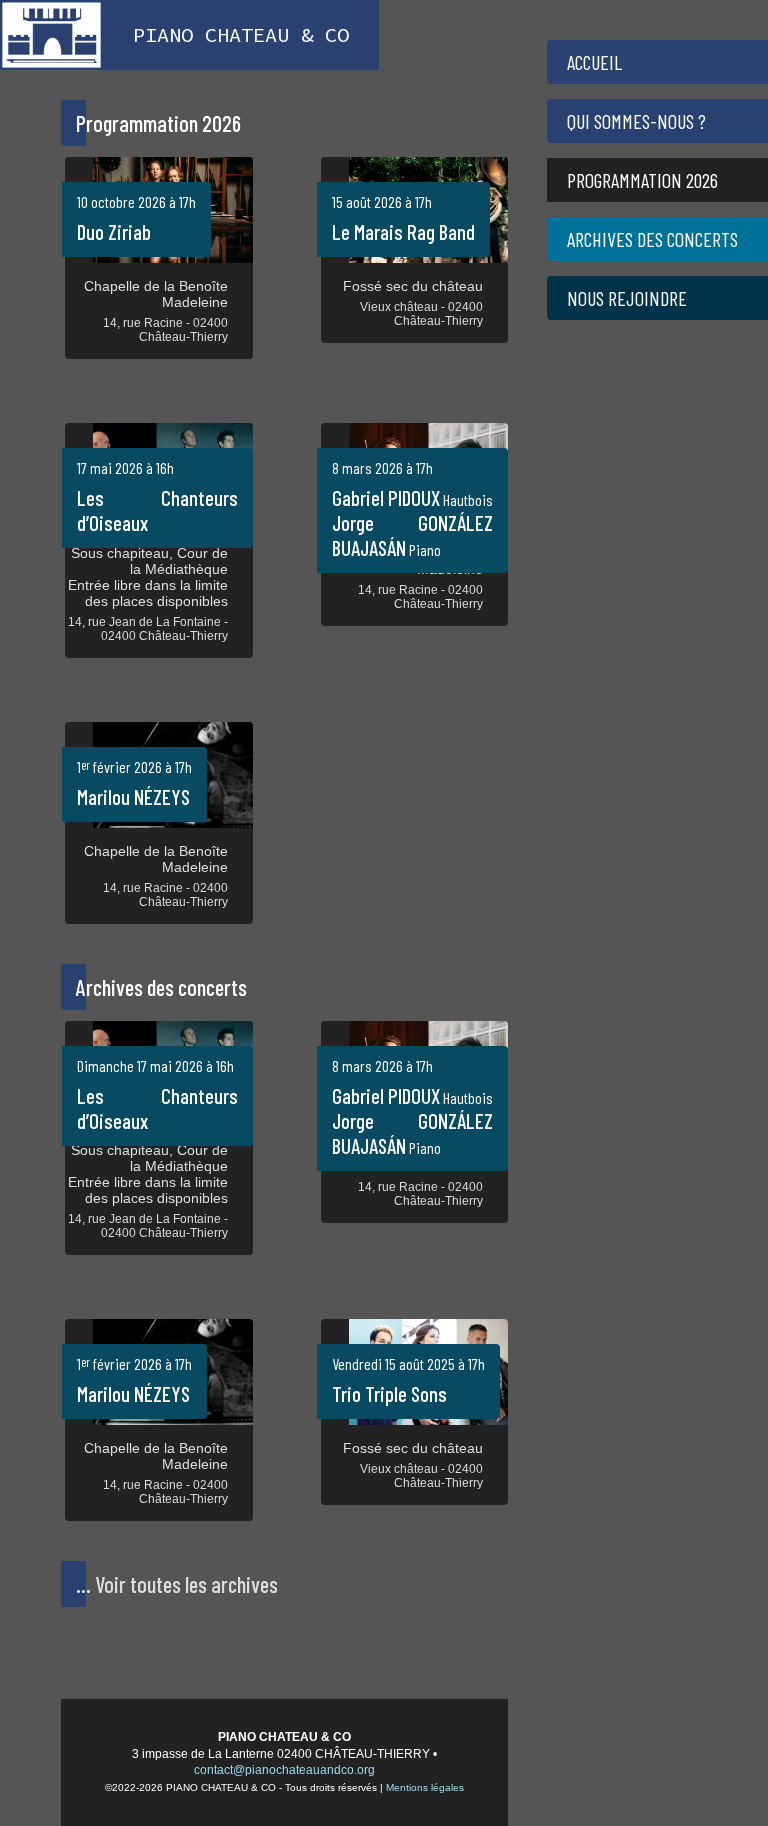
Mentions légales (425, 1787)
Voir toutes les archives (186, 1584)
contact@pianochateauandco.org (284, 1770)
